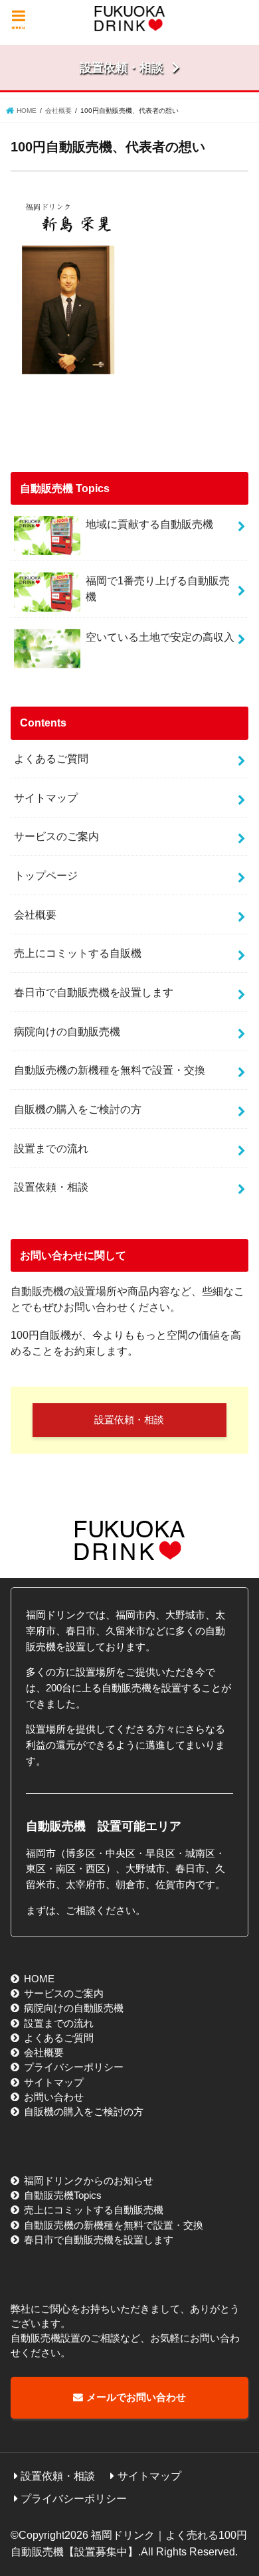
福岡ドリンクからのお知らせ (89, 2181)
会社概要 (35, 914)
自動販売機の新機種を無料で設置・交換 (110, 1070)
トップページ (46, 875)
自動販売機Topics (63, 2195)
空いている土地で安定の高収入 (160, 637)
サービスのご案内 (56, 836)
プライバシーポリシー (74, 2067)
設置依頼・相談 (51, 1187)
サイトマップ (46, 798)
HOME (39, 1979)
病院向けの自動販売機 (67, 1031)
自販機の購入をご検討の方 (78, 1109)
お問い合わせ (54, 2097)
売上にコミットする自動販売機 (94, 2210)
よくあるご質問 (51, 758)
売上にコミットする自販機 (78, 953)
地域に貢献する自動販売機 (149, 524)
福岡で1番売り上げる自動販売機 (158, 589)
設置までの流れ (51, 1148)
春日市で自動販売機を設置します (94, 992)
